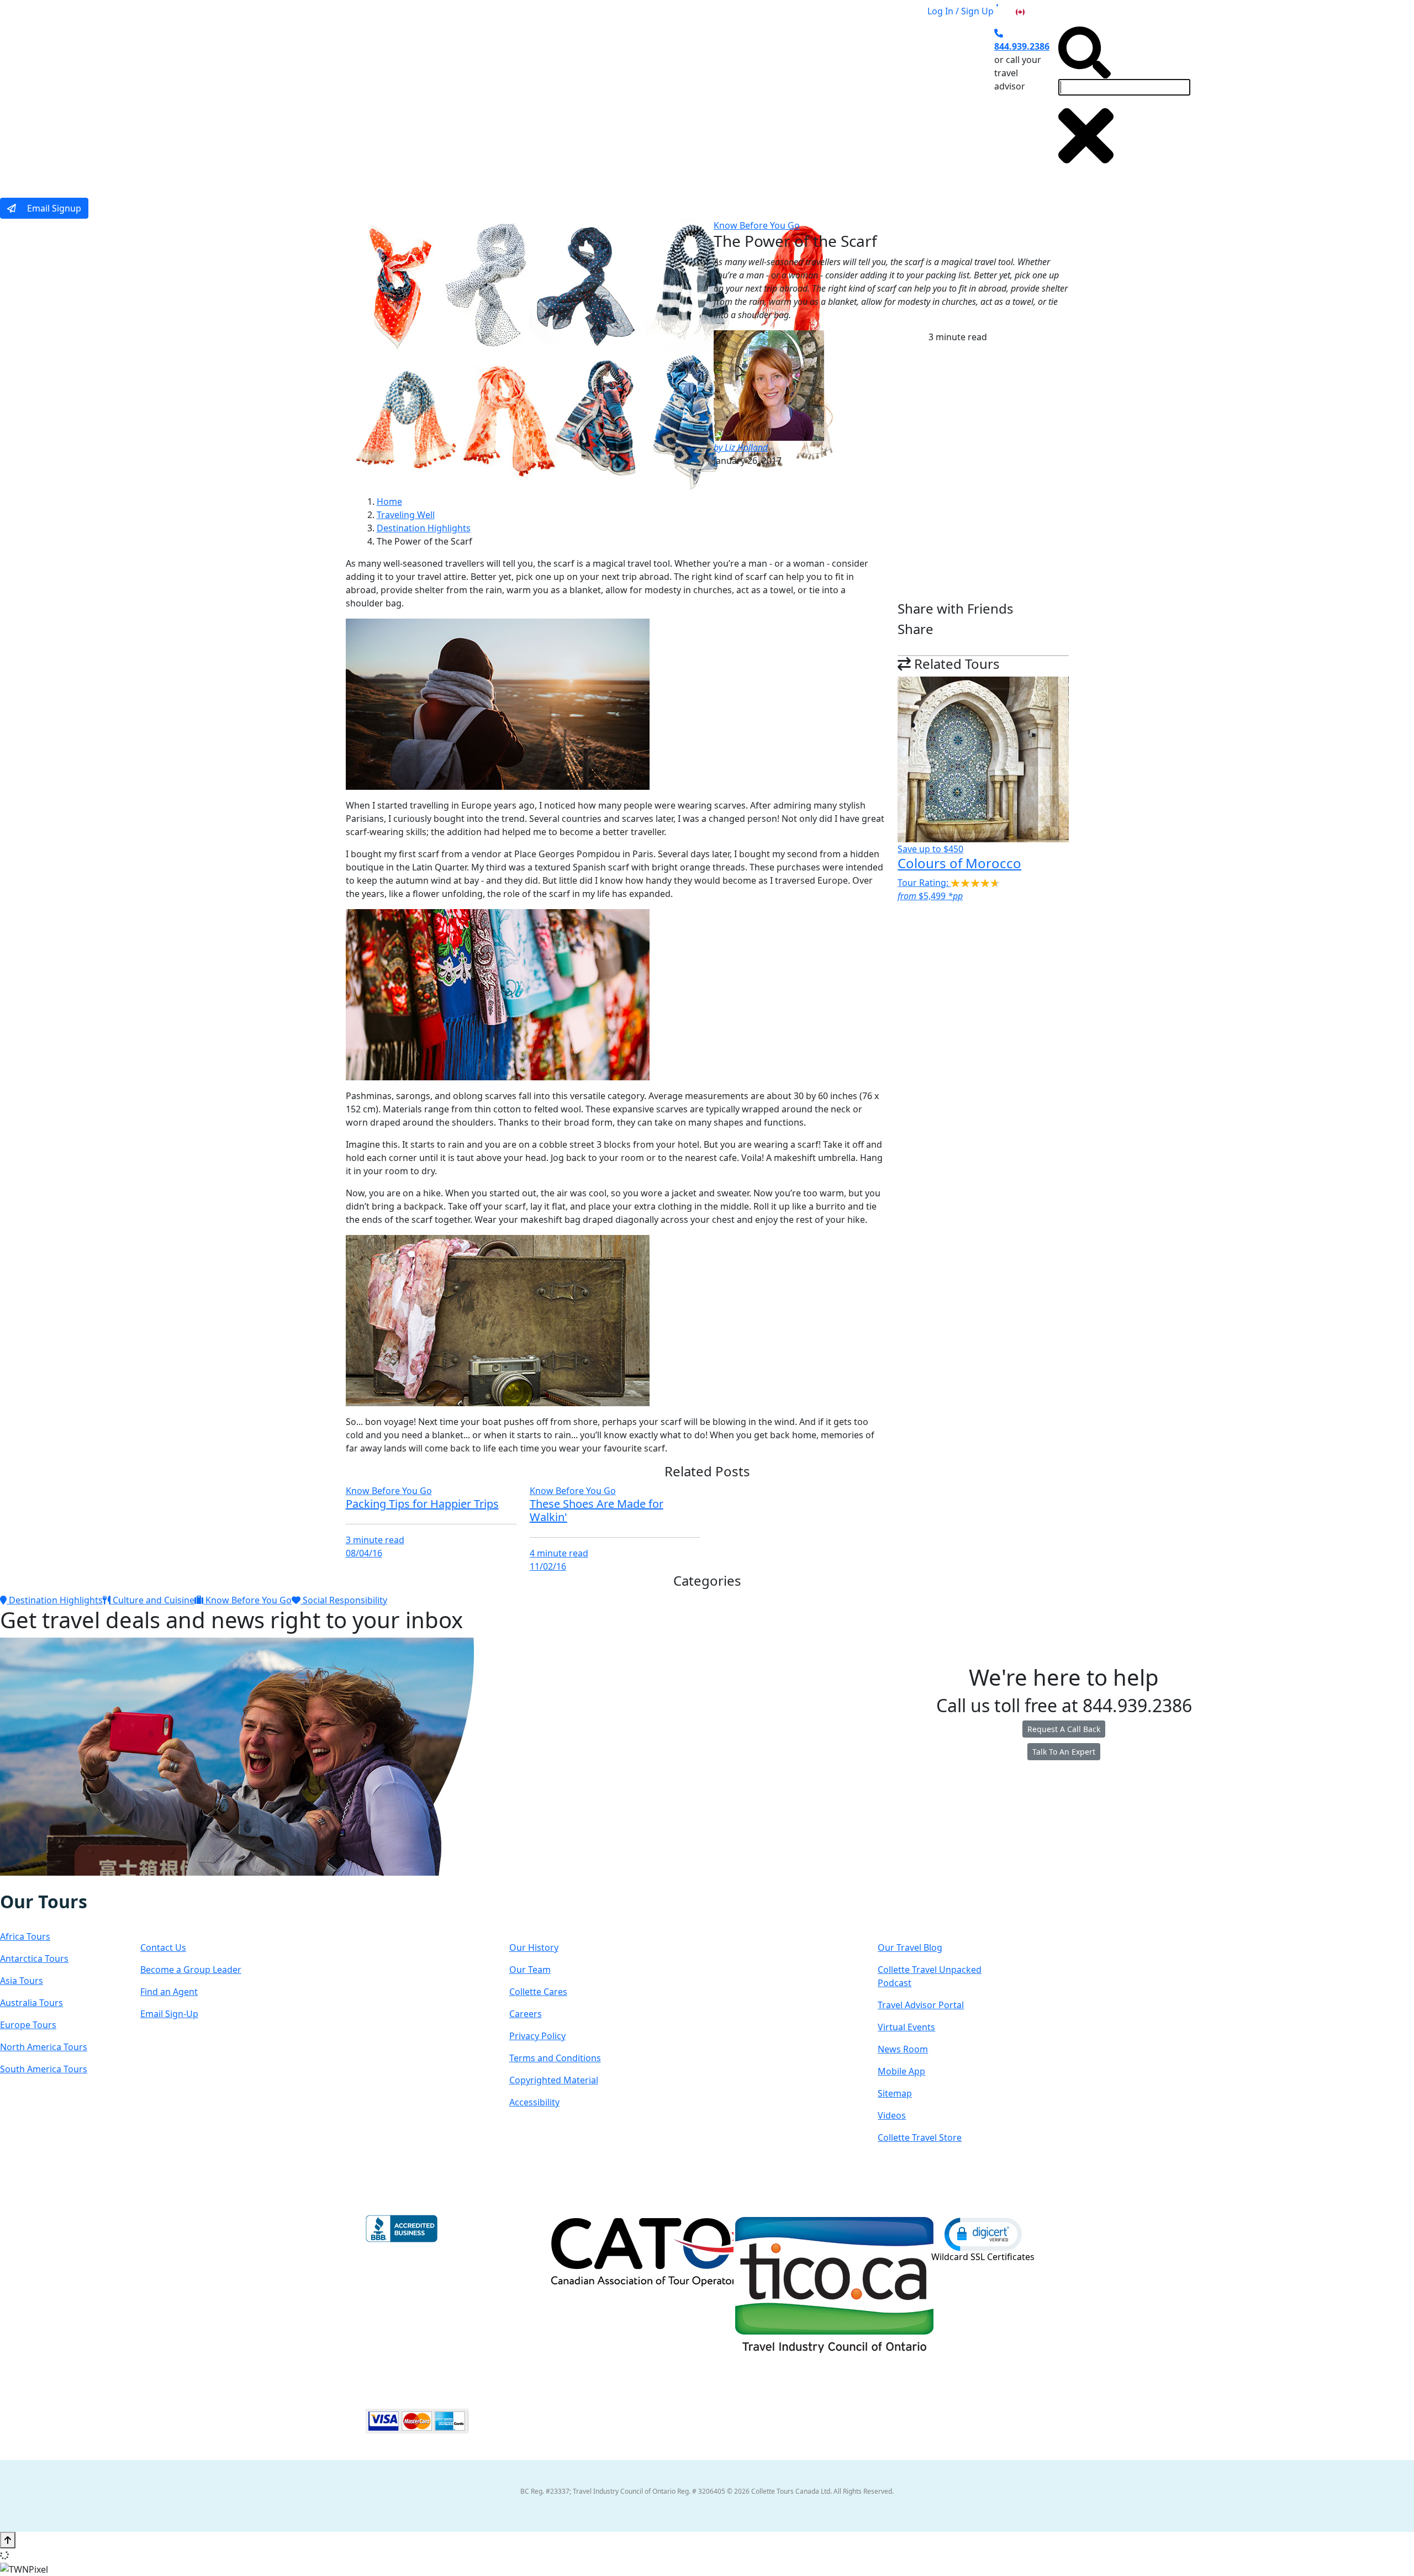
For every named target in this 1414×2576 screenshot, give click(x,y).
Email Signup (53, 208)
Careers (526, 2014)
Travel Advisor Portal (921, 2005)
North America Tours (44, 2047)
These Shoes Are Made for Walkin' (597, 1510)
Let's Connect (196, 1912)
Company (549, 1912)
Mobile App (901, 2071)
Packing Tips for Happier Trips (422, 1504)
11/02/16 (548, 1566)
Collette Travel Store (920, 2137)
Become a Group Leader (191, 1970)
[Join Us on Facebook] (12, 1883)
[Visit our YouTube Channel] (69, 1883)
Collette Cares (538, 1992)
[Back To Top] (8, 2540)
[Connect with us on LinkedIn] (46, 1883)
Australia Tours (31, 2003)
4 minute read (559, 1553)
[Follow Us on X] (34, 1883)
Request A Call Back (1064, 1729)
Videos (892, 2115)
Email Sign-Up (169, 2014)
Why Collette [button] (687, 101)
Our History (534, 1947)
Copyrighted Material (554, 2080)
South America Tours (44, 2069)
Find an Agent (169, 1992)
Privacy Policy (537, 2036)
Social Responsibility (344, 1600)
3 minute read (375, 1540)
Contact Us (163, 1947)
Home (389, 502)
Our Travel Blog (910, 1947)
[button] (983, 2234)
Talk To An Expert (1064, 1752)
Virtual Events (906, 2027)
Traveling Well (406, 515)
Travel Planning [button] (883, 101)
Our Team (530, 1970)
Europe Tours (28, 2025)
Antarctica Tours (34, 1959)
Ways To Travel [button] (599, 101)
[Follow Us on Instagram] (23, 1883)
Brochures (809, 101)
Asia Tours (22, 1981)
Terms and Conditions (555, 2058)
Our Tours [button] (516, 101)
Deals (756, 101)
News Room (903, 2049)
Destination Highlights (424, 528)
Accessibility (534, 2102)
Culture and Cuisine (152, 1600)
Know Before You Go (757, 225)
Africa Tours (25, 1936)
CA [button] (1032, 11)
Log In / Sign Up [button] (961, 11)
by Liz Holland (741, 447)
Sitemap (895, 2093)
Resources (920, 1912)
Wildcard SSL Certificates (983, 2257)
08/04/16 (364, 1553)
